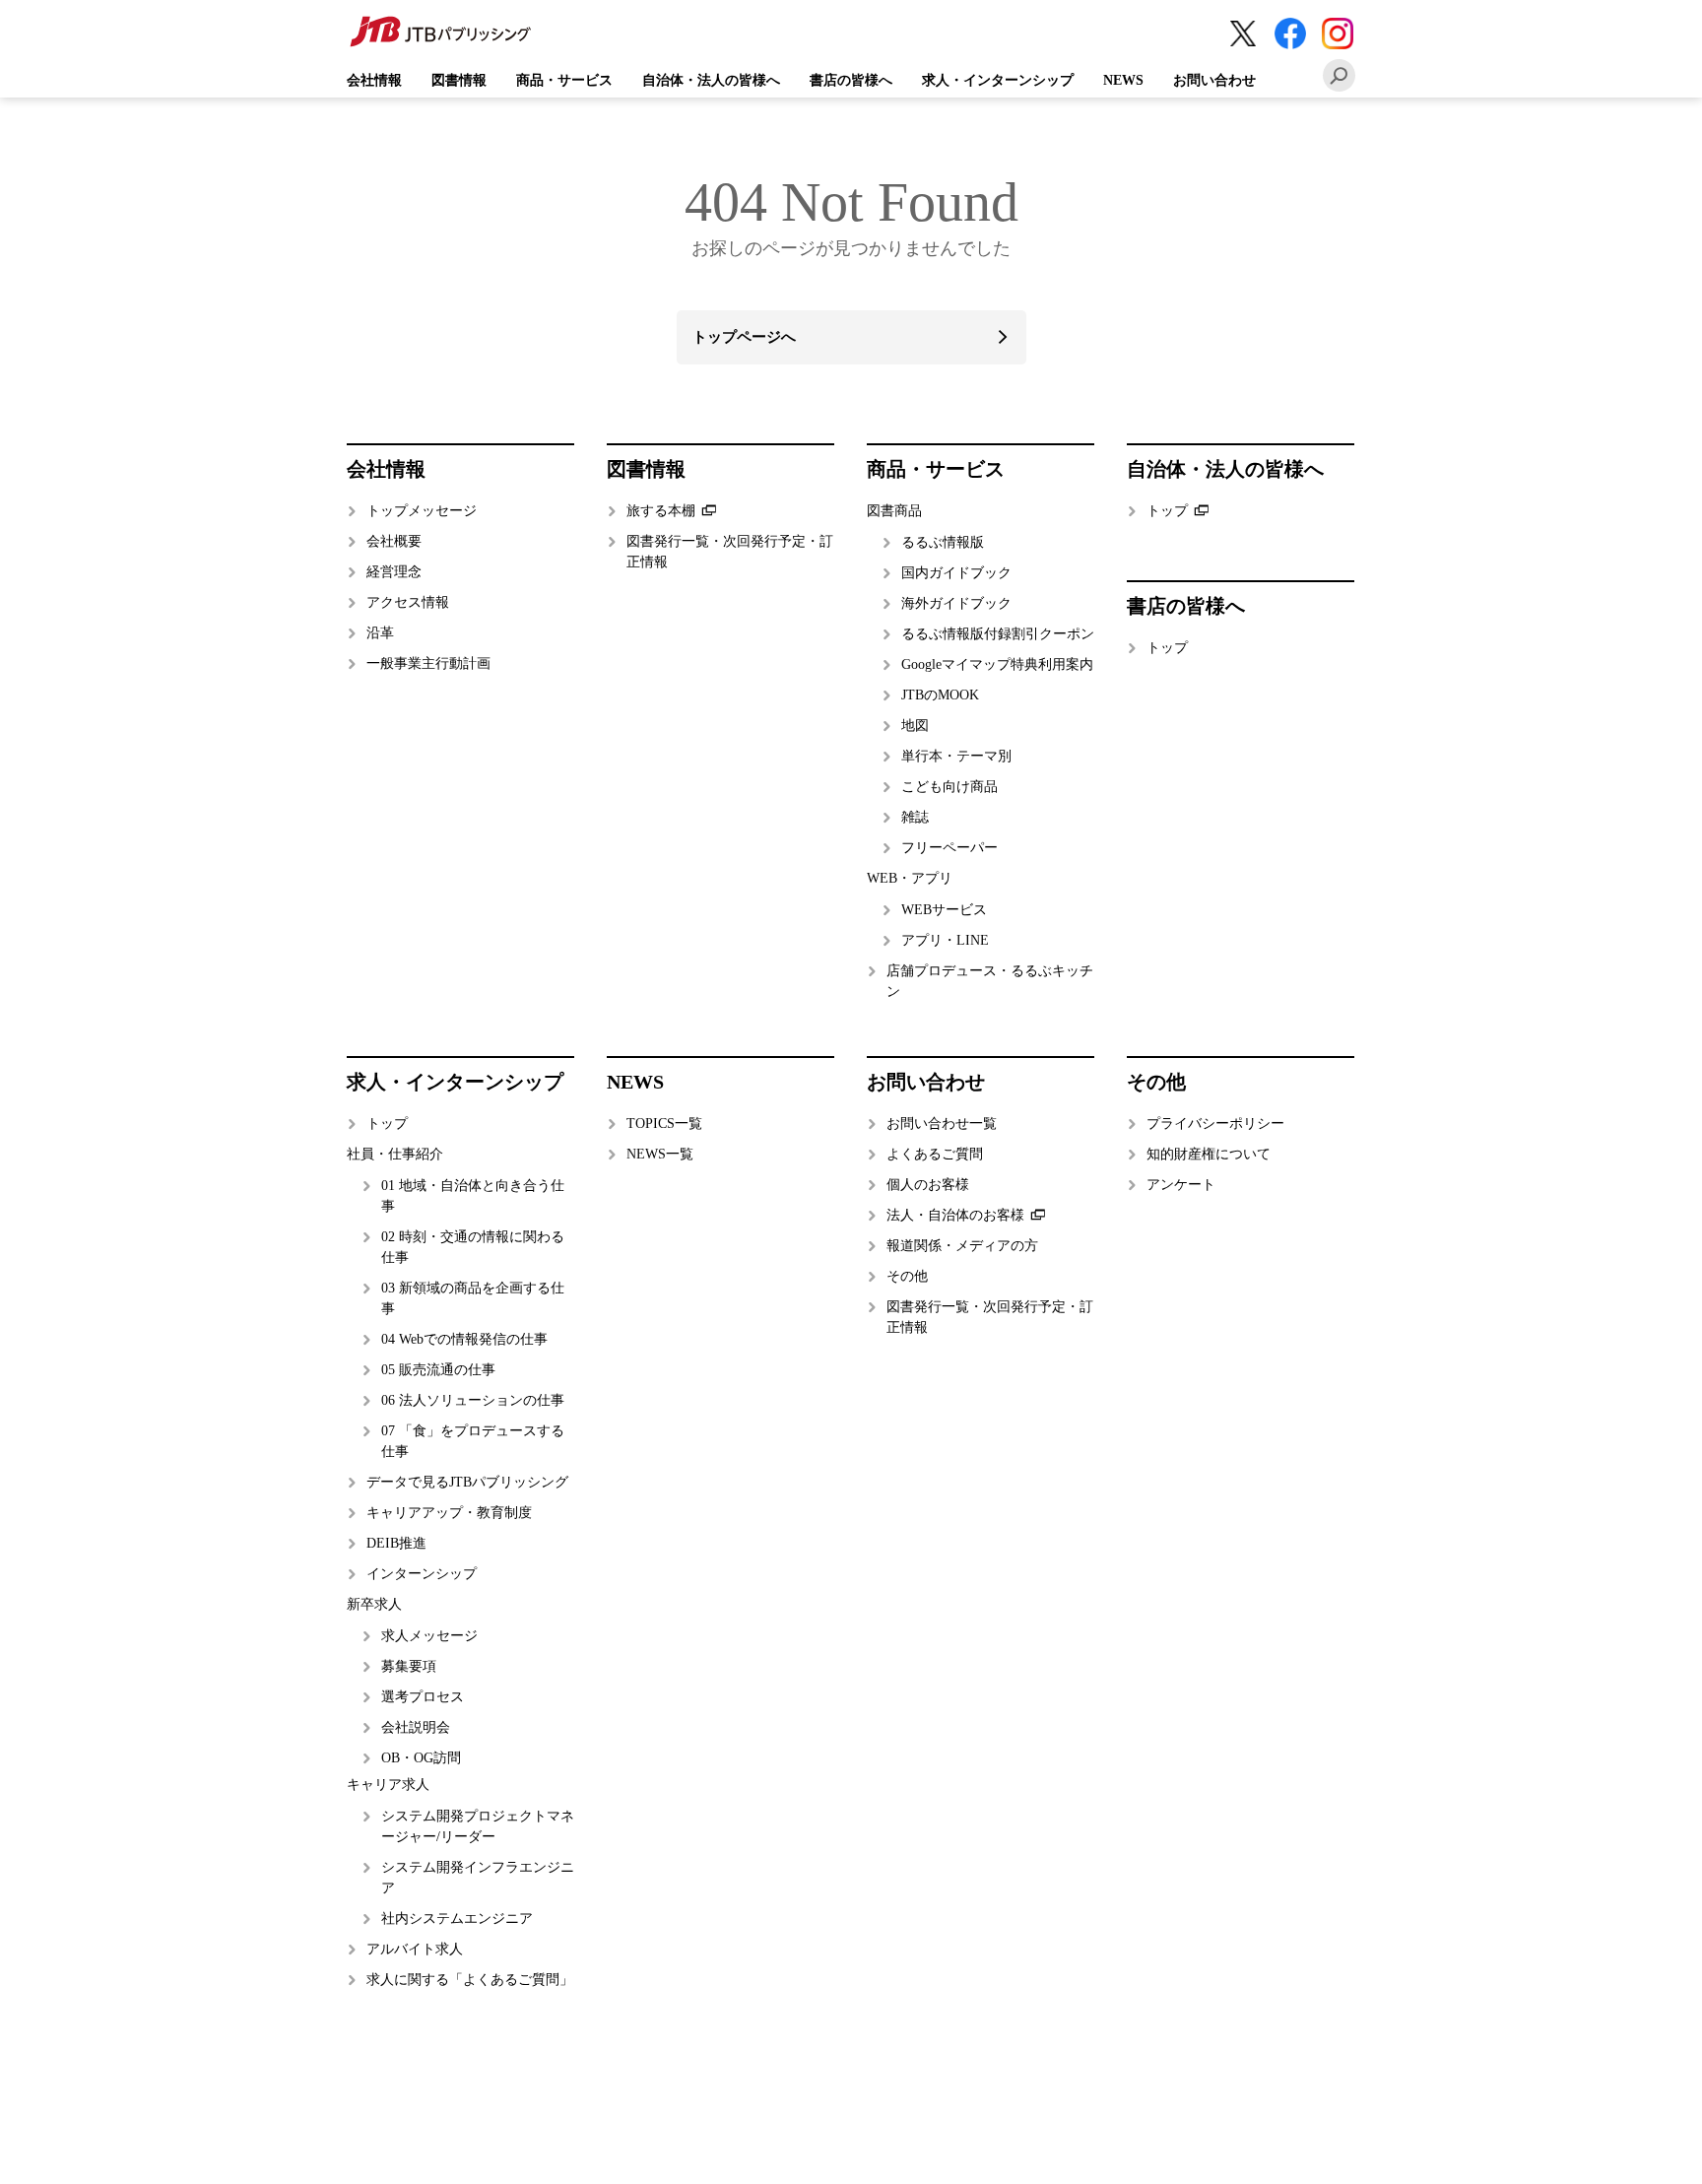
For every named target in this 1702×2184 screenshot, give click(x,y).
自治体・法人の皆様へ (711, 80)
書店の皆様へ (851, 80)
